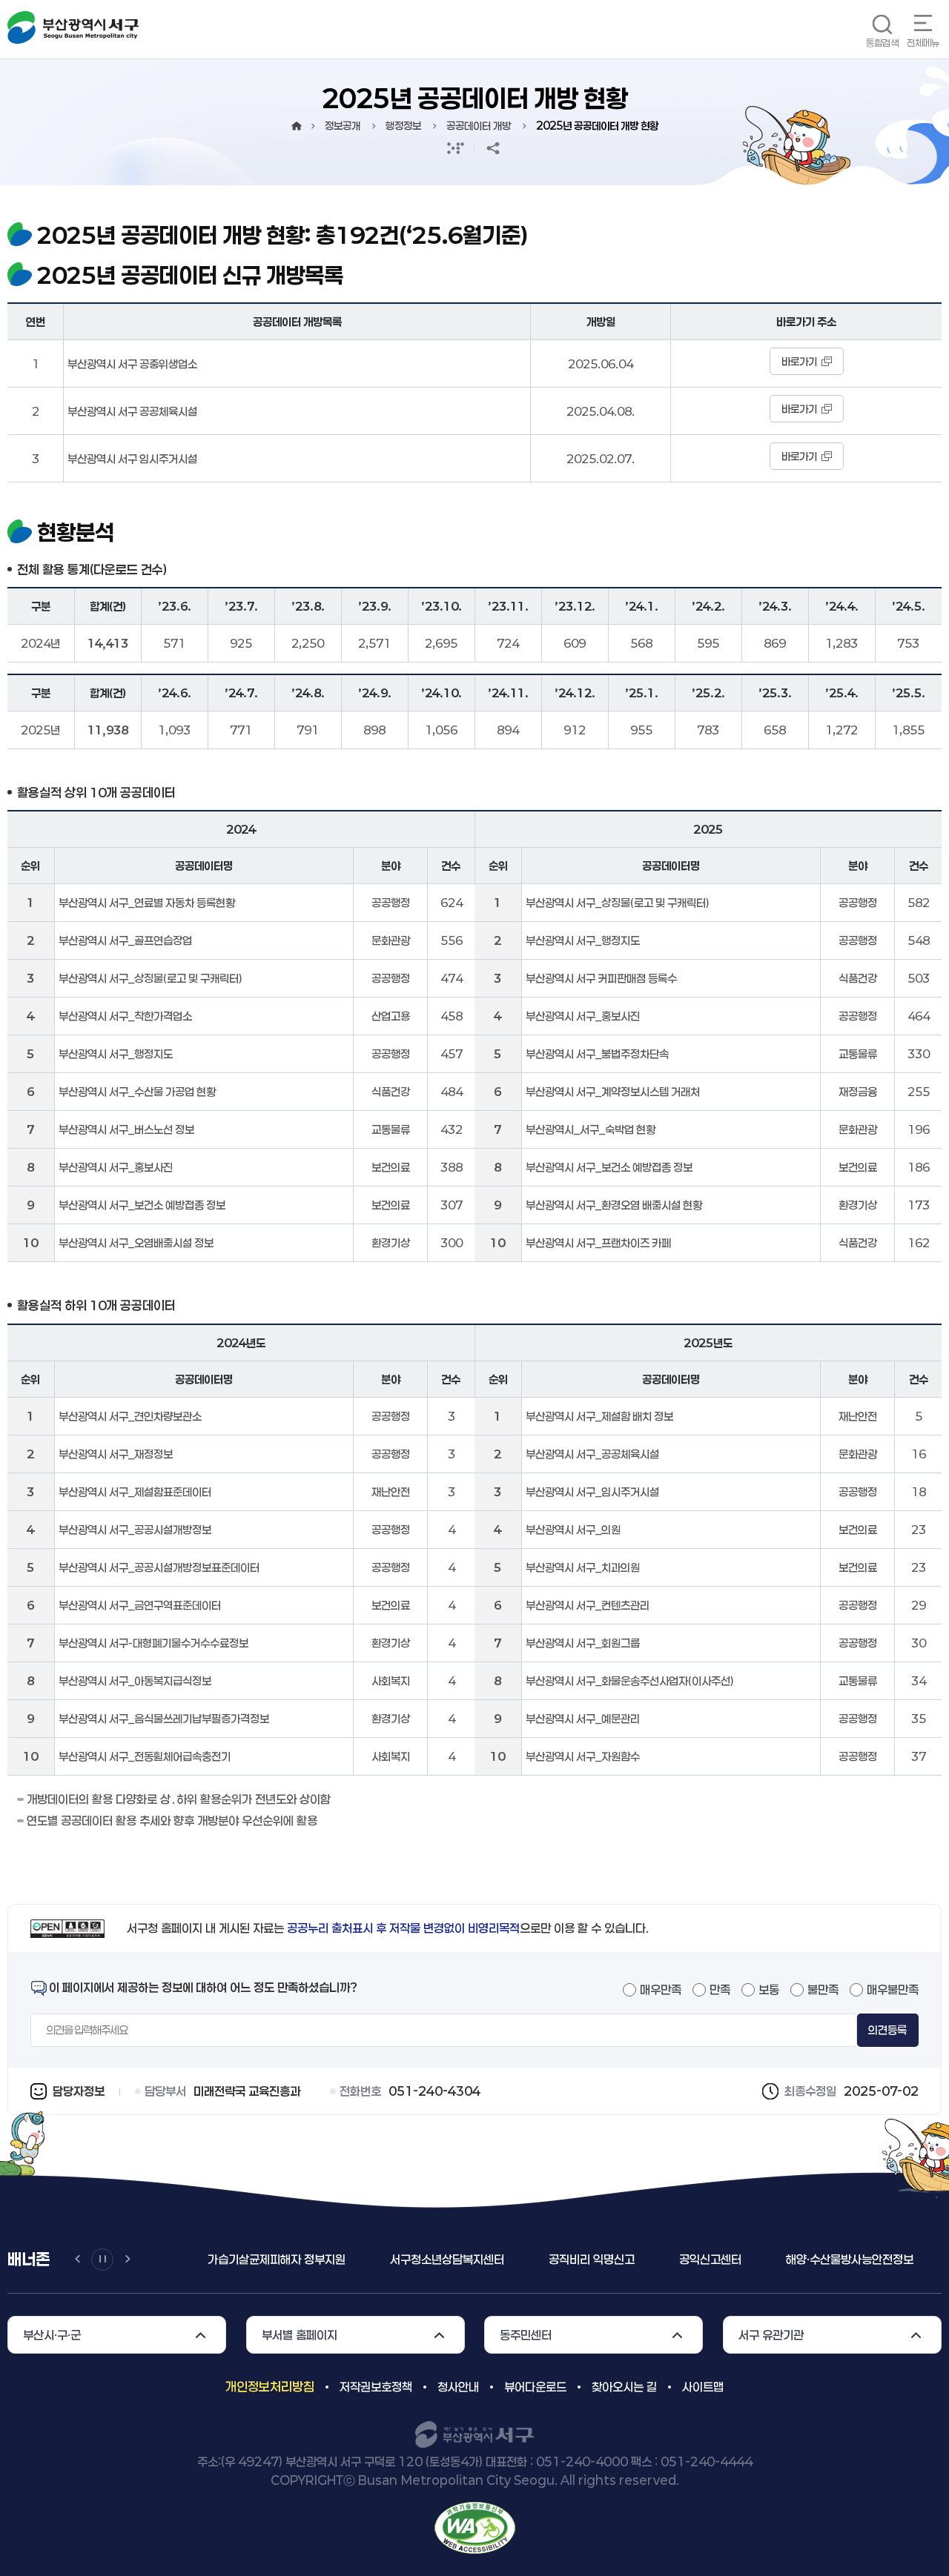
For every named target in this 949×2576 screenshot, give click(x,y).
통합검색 (882, 43)
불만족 (823, 1989)
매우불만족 (893, 1989)
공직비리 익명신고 (409, 2259)
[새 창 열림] (456, 148)
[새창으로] (475, 2526)
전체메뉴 (923, 43)
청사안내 (458, 2387)
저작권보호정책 (376, 2387)
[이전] (77, 2260)
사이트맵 (703, 2387)
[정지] (102, 2260)
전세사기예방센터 (817, 2259)
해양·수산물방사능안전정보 (667, 2259)
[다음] (128, 2260)
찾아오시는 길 (624, 2387)
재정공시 (924, 2259)
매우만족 (661, 1989)
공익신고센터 (528, 2259)
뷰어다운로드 (535, 2387)
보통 (769, 1989)
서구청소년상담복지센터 (265, 2259)
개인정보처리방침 (270, 2386)
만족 (720, 1989)
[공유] (493, 148)
